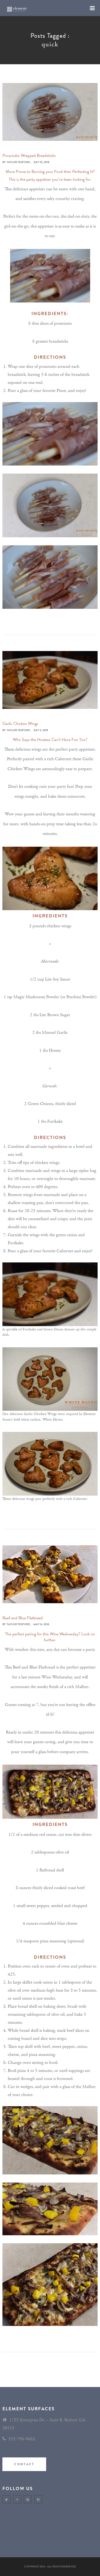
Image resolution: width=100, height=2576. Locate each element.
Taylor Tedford (18, 162)
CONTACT (24, 2464)
